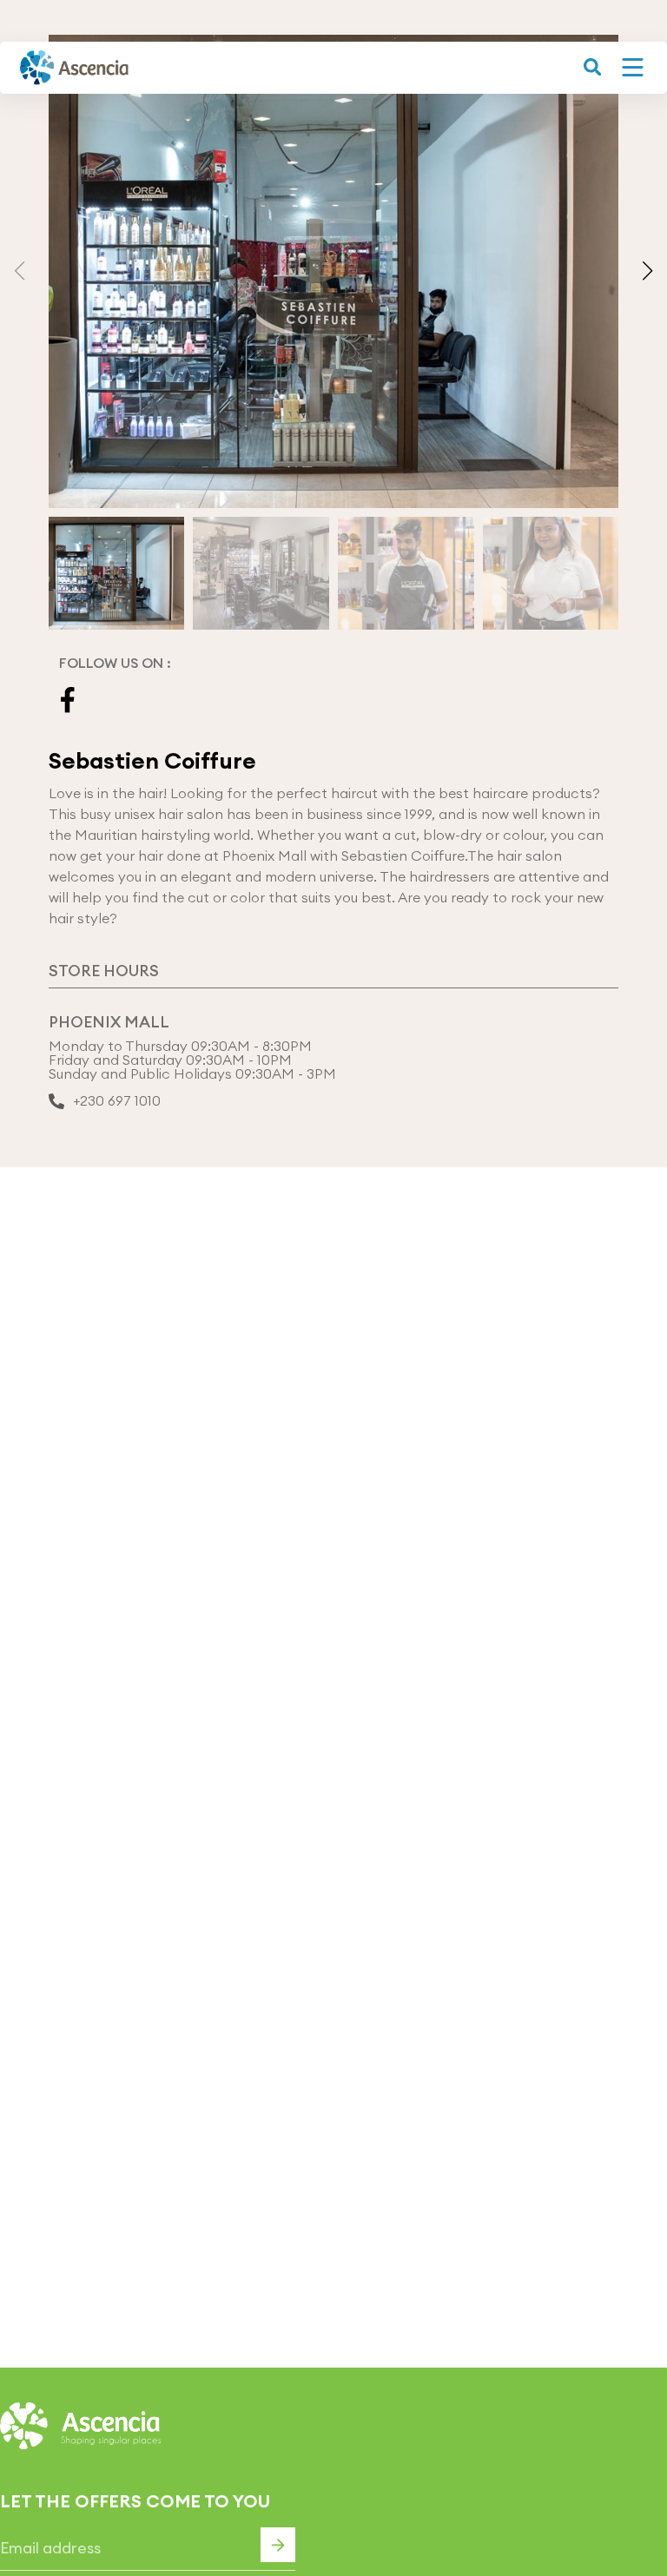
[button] (647, 271)
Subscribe (278, 2545)
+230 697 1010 (117, 1101)
